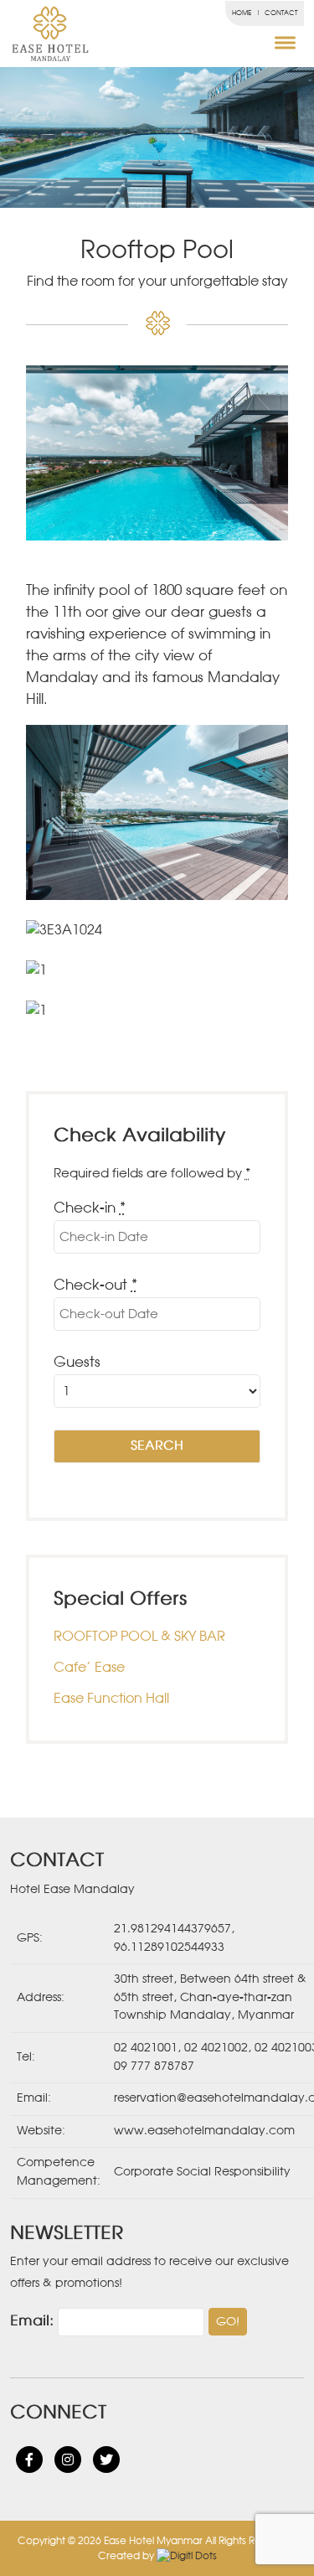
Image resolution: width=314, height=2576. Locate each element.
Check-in (90, 1209)
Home (242, 13)
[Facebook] (29, 2460)
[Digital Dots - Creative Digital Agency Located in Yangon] (187, 2556)
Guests (77, 1363)
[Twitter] (106, 2460)
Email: (32, 2322)
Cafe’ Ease (89, 1668)
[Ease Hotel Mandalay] (26, 34)
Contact (281, 13)
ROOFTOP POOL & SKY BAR (139, 1637)
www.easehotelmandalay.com (204, 2131)
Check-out (95, 1286)
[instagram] (68, 2460)
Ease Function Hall (111, 1699)
